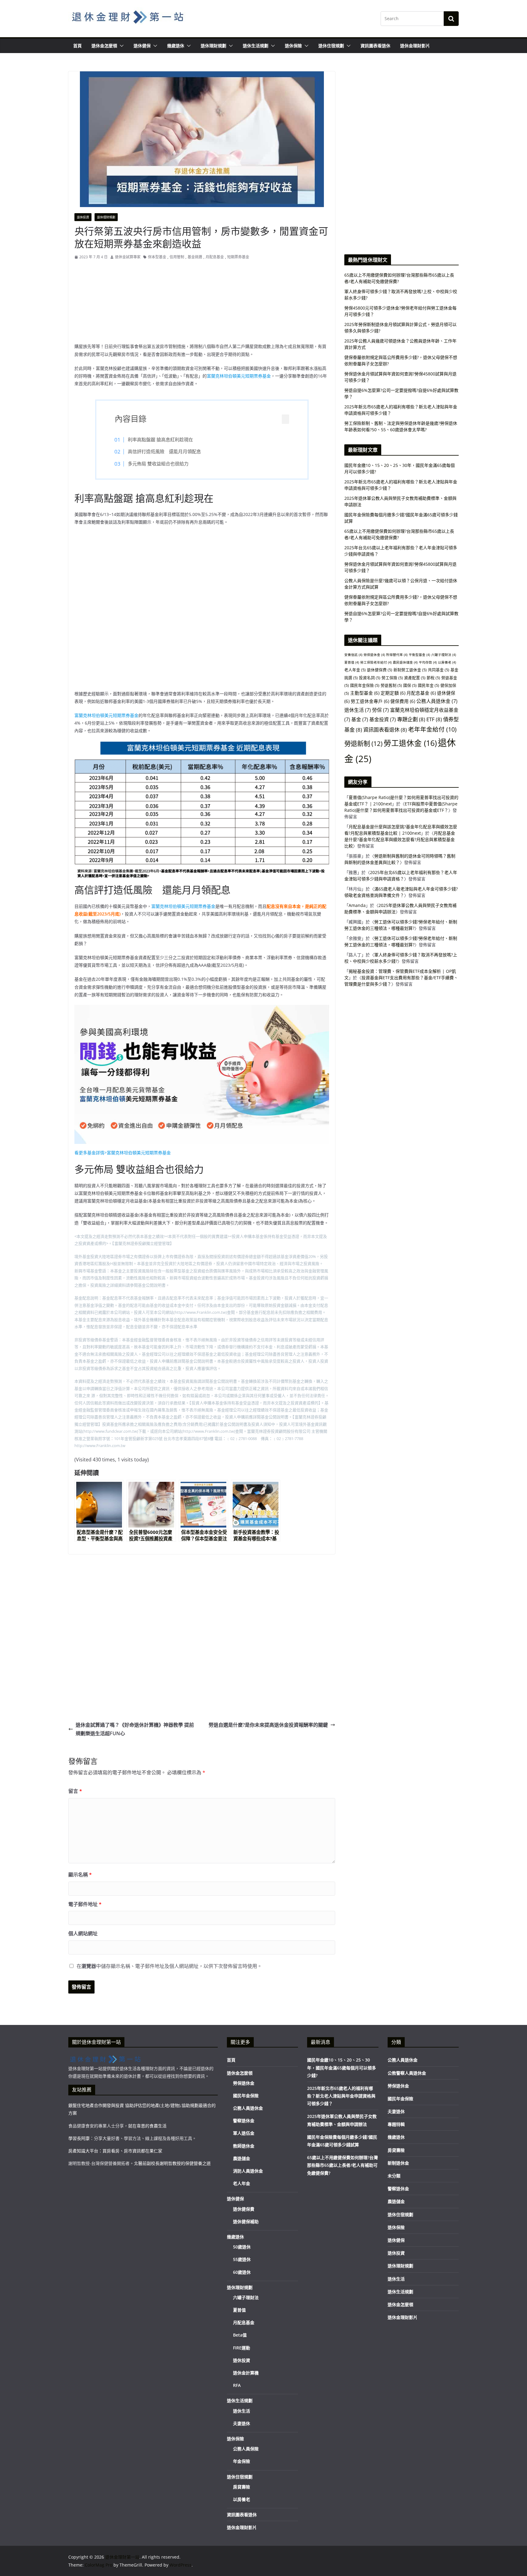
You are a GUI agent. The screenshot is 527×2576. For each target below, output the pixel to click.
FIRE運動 (242, 2348)
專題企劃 (411, 719)
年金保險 (242, 2461)
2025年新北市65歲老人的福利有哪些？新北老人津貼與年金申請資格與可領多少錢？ (341, 2096)
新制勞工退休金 (410, 670)
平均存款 (428, 662)
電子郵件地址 (85, 1904)
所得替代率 (397, 655)
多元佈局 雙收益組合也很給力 (158, 464)
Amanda (357, 905)
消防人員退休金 (248, 2171)
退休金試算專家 (128, 257)
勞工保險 (392, 678)
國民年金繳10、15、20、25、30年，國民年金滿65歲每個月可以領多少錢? (342, 2067)
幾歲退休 (176, 46)
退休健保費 (380, 670)
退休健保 (142, 46)
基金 (360, 719)
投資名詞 (370, 678)
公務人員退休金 (437, 701)
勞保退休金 (374, 655)
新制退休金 (398, 2163)
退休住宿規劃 (331, 46)
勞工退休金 (410, 743)
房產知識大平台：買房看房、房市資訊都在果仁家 (115, 2151)
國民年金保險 (365, 685)
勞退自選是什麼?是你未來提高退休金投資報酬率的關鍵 (268, 1725)
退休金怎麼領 (104, 46)
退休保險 (293, 46)
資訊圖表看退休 (375, 46)
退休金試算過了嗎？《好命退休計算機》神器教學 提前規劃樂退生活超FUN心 (135, 1729)
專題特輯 (396, 2124)
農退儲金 (242, 2158)
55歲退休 (242, 2259)
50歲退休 (242, 2247)
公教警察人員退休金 (407, 2073)
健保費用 (403, 701)
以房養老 (447, 662)
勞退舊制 (391, 685)
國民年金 (428, 685)
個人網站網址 (83, 1933)
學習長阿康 (79, 2138)
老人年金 (355, 670)
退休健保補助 (246, 2221)
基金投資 (383, 719)
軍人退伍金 (244, 2133)
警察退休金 (244, 2121)
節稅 (433, 678)
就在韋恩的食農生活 (147, 2126)
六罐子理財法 (444, 655)
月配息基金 (215, 257)
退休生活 (358, 710)
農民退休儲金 (405, 662)
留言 (75, 1791)
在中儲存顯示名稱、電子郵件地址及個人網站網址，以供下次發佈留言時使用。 (169, 1966)
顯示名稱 (80, 1875)
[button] (120, 46)
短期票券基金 (238, 257)
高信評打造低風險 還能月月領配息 (164, 451)
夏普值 (352, 662)
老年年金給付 (432, 729)
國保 (410, 685)
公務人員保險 (246, 2449)
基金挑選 (195, 257)
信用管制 (177, 257)
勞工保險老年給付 (376, 662)
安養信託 (353, 655)
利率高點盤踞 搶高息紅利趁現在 (160, 439)
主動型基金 (365, 693)
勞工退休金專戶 (370, 701)
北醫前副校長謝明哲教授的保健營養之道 (172, 2163)
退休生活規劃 (256, 46)
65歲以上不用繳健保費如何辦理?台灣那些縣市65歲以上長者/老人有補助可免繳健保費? (342, 2165)
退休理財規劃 (213, 46)
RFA (237, 2385)
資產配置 (415, 678)
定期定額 (393, 693)
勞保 (380, 710)
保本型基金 (157, 257)
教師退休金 (244, 2146)
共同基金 (439, 670)
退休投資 (83, 217)
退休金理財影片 (415, 46)
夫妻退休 (242, 2423)
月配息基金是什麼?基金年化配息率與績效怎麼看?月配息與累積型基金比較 (400, 839)
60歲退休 (242, 2272)
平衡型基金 (419, 655)
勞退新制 (363, 743)
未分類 (394, 2176)
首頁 (77, 46)
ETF (434, 719)
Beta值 (240, 2335)
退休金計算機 (246, 2373)
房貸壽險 (242, 2487)
